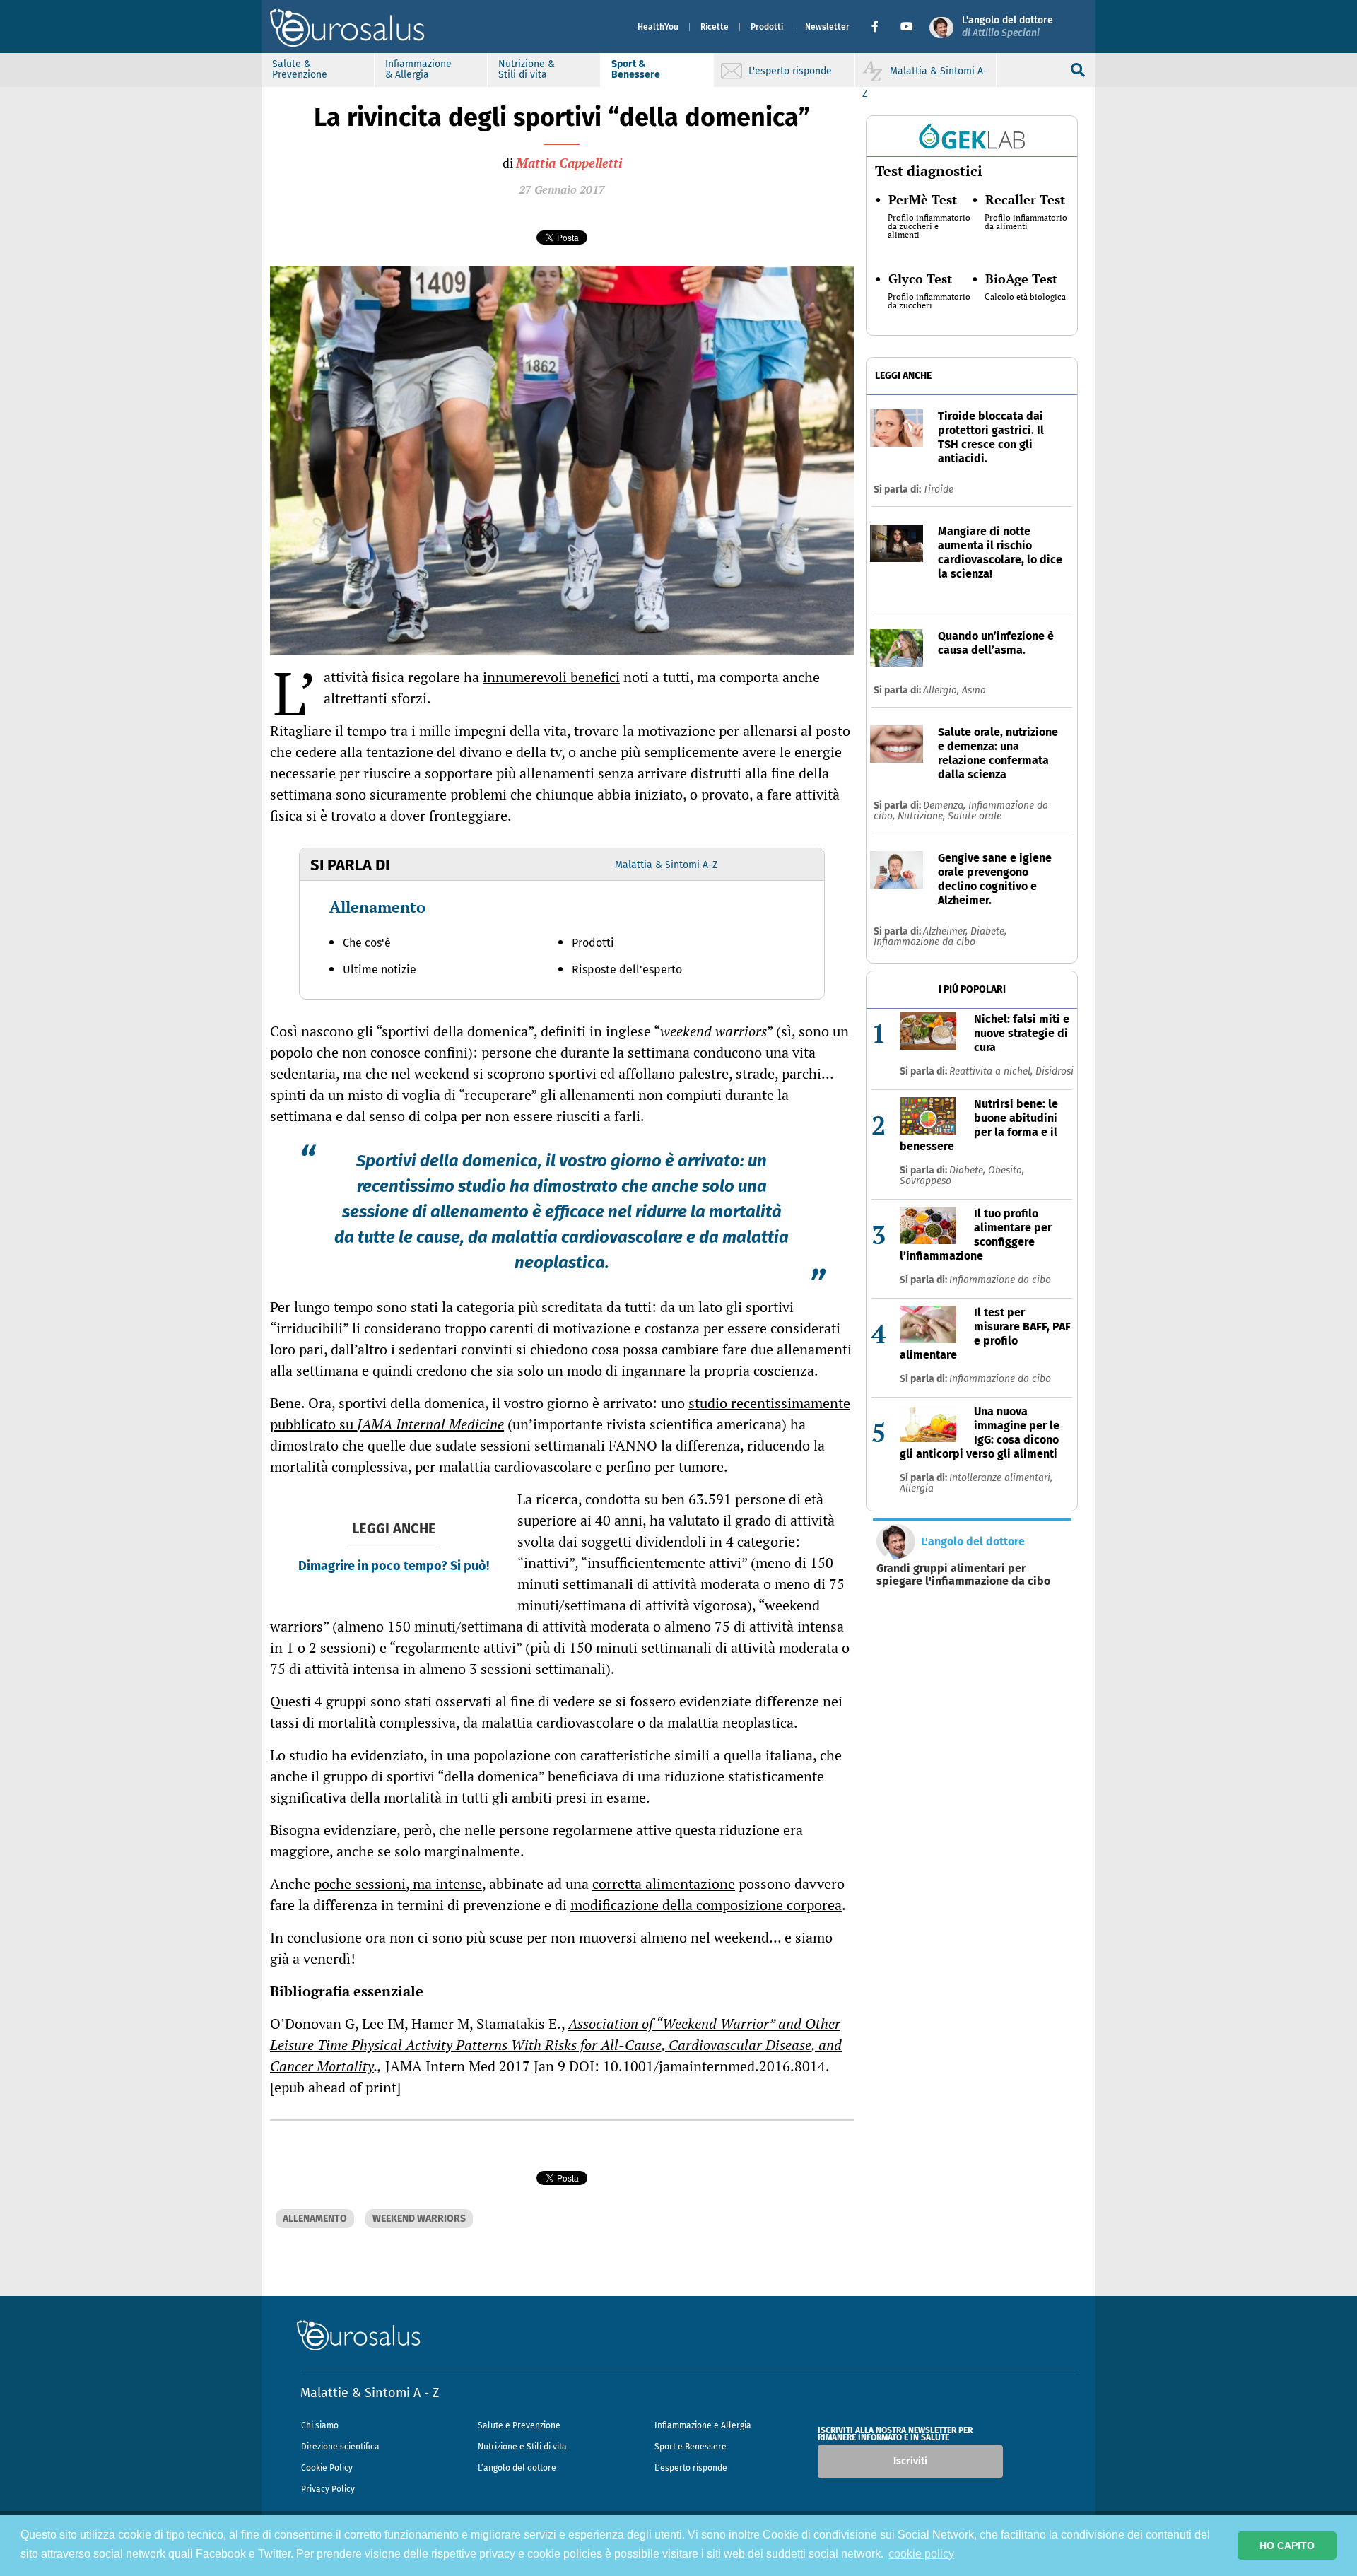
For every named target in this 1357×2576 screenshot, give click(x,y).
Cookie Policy (327, 2468)
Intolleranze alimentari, (1001, 1478)
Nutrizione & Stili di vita (527, 69)
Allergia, (942, 690)
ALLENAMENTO (315, 2219)
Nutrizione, (923, 816)
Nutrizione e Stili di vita (522, 2447)
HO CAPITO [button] (1287, 2546)
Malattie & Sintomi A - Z (370, 2393)
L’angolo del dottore (517, 2468)
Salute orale (975, 816)
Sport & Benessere (636, 69)
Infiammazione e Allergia (703, 2425)
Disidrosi (1055, 1071)
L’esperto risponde (691, 2468)
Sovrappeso (926, 1181)
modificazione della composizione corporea (706, 1905)
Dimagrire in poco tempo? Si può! (394, 1566)
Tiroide (938, 490)
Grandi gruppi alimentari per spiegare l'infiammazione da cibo (963, 1575)
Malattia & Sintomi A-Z (666, 865)
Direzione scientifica (340, 2447)
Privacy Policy (328, 2489)
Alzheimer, (947, 931)
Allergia (917, 1488)
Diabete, (988, 931)
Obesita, (1006, 1170)
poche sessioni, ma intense (398, 1884)
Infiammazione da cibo (924, 942)
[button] (880, 27)
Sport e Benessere (691, 2447)
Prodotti (767, 27)
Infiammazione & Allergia (418, 69)
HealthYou (658, 27)
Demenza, (946, 806)
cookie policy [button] (921, 2554)
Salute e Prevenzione (519, 2425)
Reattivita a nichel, (992, 1071)
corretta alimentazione (664, 1884)
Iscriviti (910, 2461)
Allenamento (377, 907)
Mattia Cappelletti (569, 163)
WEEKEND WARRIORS (419, 2219)
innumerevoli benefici (551, 677)
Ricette (715, 27)
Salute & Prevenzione (300, 69)
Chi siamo (320, 2425)
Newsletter (827, 27)
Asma (974, 690)
